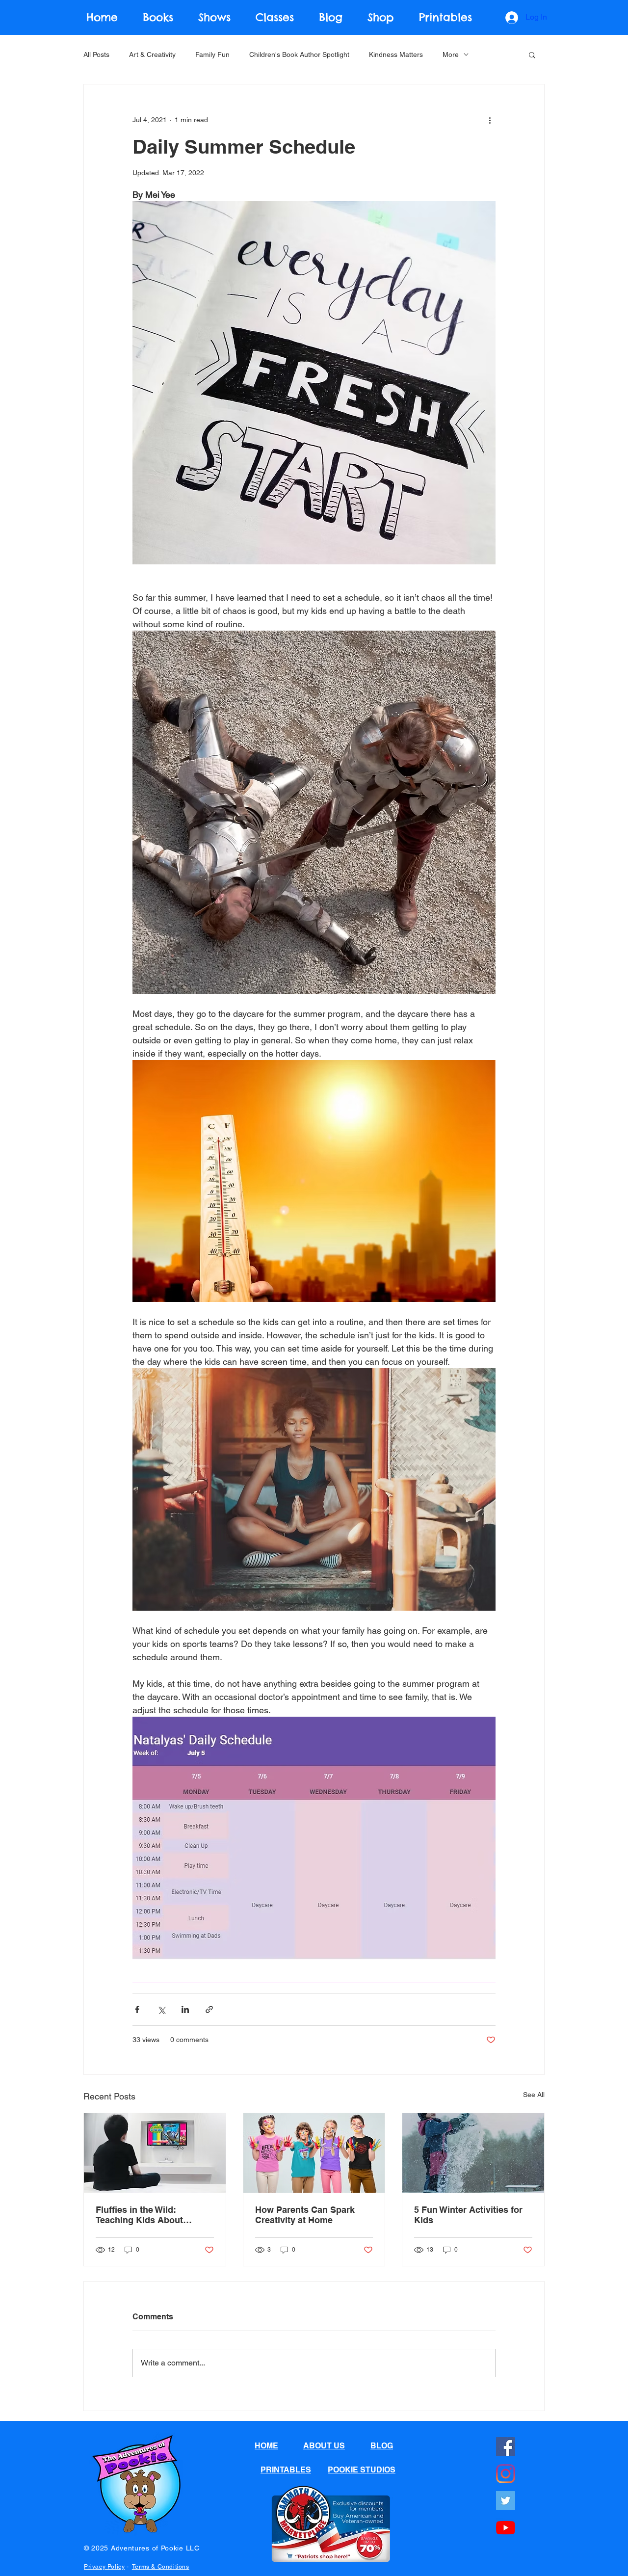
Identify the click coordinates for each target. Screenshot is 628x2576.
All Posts (96, 54)
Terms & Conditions (161, 2567)
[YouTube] (506, 2528)
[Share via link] (209, 2009)
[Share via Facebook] (137, 2009)
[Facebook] (506, 2447)
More (451, 54)
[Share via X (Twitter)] (161, 2009)
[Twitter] (506, 2501)
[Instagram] (506, 2474)
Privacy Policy (104, 2567)
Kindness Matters (396, 54)
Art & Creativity (152, 54)
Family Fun (212, 54)
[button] (532, 54)
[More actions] (490, 120)
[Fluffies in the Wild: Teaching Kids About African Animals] (155, 2153)
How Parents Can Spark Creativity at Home (305, 2215)
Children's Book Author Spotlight (299, 54)
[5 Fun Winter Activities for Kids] (473, 2153)
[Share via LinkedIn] (185, 2009)
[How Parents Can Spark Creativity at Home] (314, 2153)
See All (534, 2095)
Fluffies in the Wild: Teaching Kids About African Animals (139, 2215)
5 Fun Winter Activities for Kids (468, 2215)
